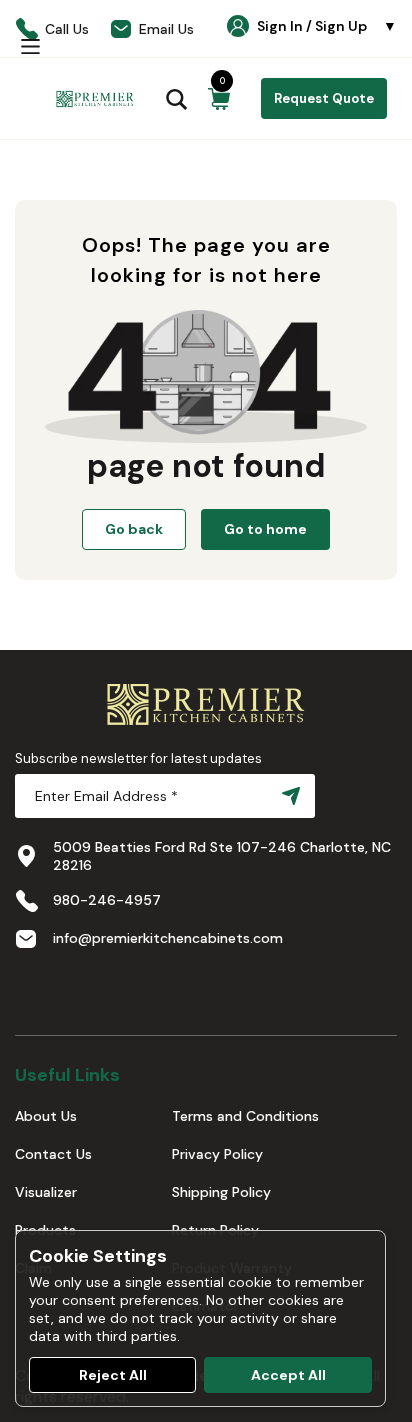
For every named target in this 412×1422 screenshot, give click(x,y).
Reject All (113, 1375)
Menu (30, 46)
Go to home (265, 529)
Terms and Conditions (245, 1116)
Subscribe (287, 796)
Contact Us (53, 1154)
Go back (134, 529)
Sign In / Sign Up (327, 26)
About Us (46, 1116)
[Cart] (219, 99)
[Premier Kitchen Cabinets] (95, 99)
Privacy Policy (217, 1154)
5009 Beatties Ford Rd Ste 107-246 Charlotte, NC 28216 (222, 856)
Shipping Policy (221, 1192)
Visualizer (46, 1192)
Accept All (288, 1375)
